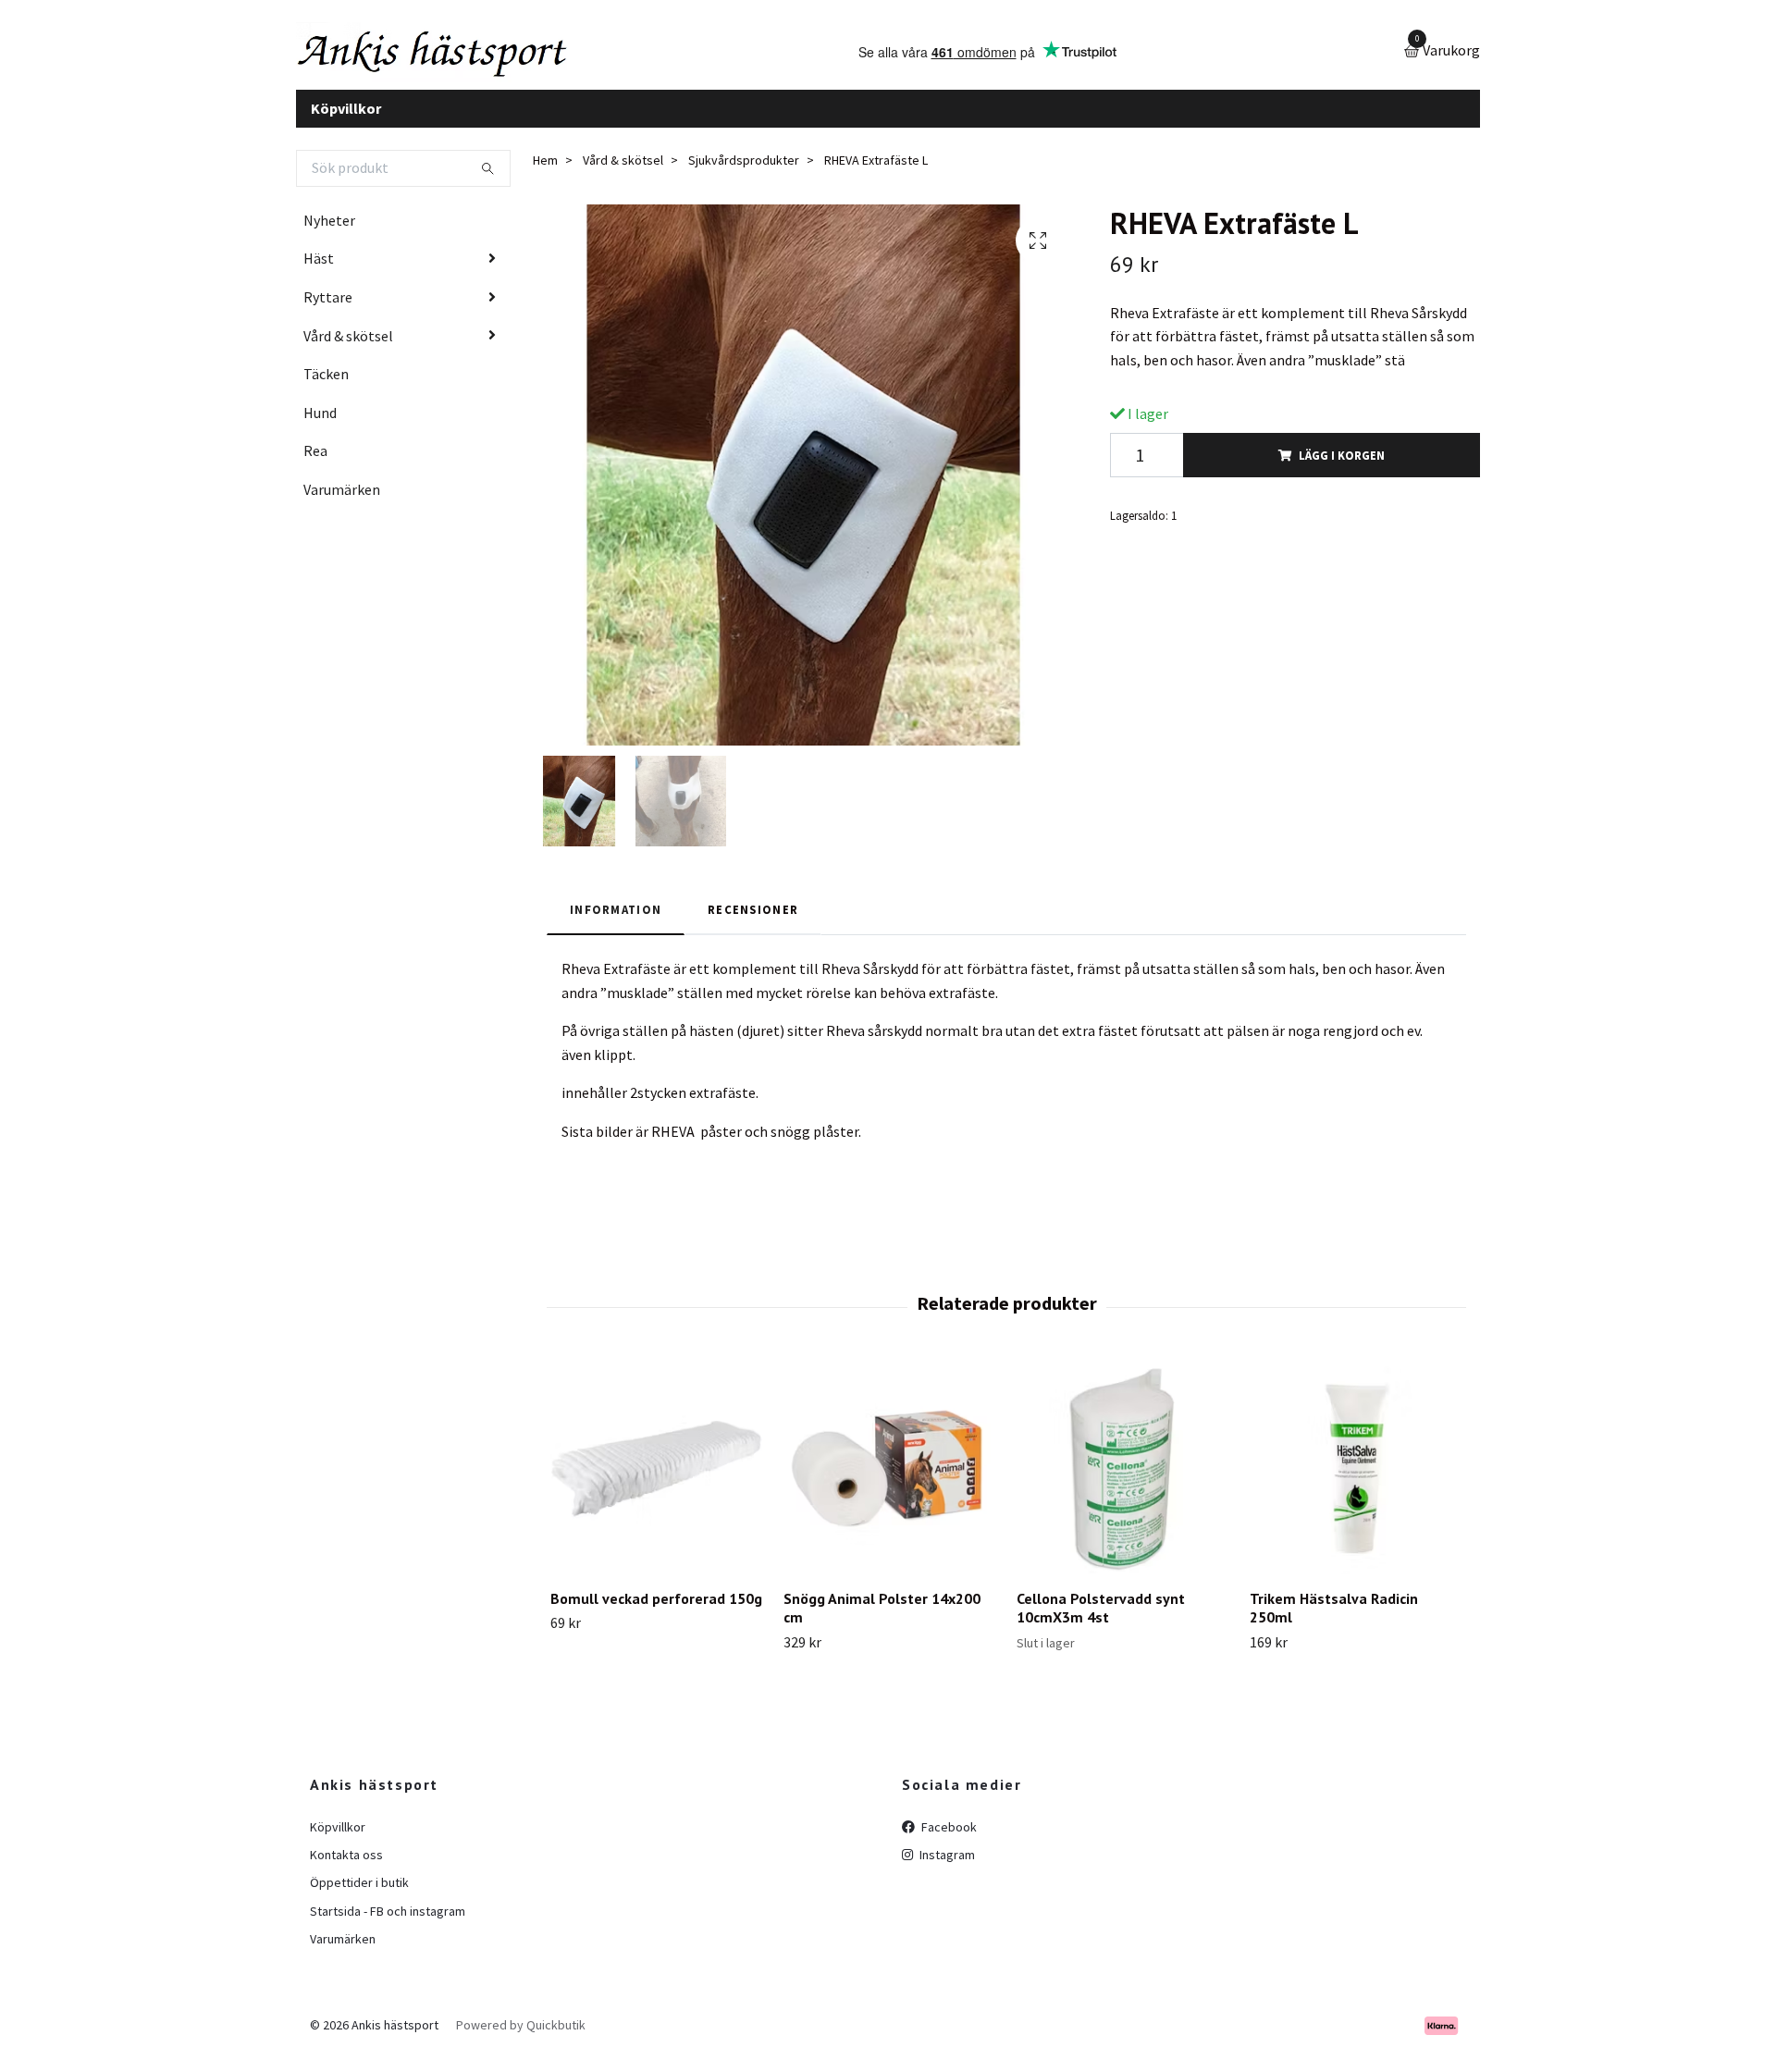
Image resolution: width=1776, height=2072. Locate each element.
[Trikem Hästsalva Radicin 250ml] (1356, 1482)
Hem (545, 175)
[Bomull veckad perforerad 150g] (656, 1482)
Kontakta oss (346, 1868)
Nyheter (329, 234)
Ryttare (328, 311)
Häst (319, 273)
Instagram (946, 1868)
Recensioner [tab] (753, 923)
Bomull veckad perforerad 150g (656, 1612)
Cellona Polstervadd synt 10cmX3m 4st (1101, 1622)
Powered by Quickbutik (521, 2040)
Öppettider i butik (359, 1897)
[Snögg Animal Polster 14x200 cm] (889, 1482)
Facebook (948, 1841)
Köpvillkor (346, 122)
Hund (320, 426)
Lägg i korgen (1342, 469)
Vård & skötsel (348, 350)
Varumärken (342, 503)
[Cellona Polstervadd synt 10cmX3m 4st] (1122, 1482)
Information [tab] (616, 923)
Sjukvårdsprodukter (744, 175)
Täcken (326, 388)
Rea (315, 465)
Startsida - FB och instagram (388, 1925)
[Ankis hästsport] (468, 59)
